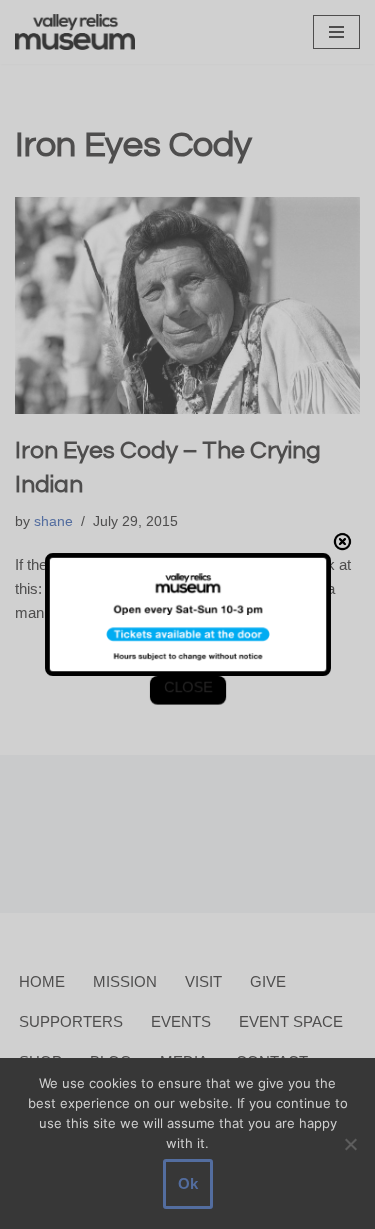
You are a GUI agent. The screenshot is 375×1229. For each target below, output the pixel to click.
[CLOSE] (347, 539)
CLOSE (187, 689)
